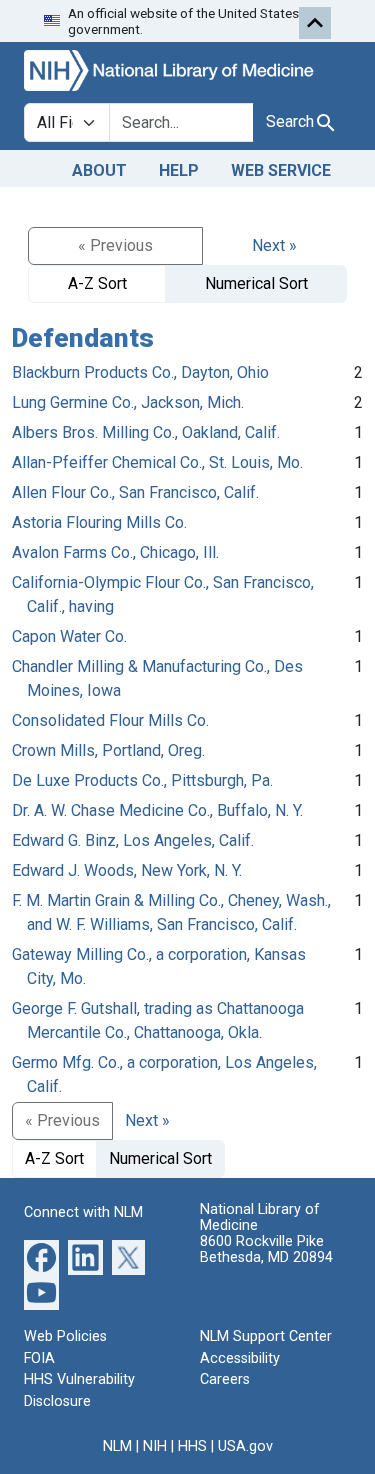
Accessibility (240, 1358)
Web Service (281, 170)
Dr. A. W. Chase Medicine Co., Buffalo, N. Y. (157, 810)
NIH (155, 1446)
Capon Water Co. (69, 636)
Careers (225, 1379)
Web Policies (65, 1336)
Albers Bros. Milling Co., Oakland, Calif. (146, 432)
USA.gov (245, 1446)
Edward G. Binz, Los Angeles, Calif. (133, 840)
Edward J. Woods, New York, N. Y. (127, 870)
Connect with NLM (83, 1212)
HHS (192, 1446)
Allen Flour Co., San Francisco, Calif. (135, 492)
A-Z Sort (97, 283)
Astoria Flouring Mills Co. (99, 522)
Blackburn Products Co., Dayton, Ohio (140, 372)
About (99, 170)
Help (179, 170)
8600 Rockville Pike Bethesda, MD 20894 (266, 1249)
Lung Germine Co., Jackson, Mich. (128, 402)
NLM (117, 1446)
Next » (274, 245)
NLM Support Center (266, 1336)
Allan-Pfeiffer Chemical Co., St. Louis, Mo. (157, 462)
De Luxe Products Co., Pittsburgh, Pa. (142, 780)
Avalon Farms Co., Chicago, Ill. (115, 552)
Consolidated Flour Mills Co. (110, 720)
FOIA (39, 1358)
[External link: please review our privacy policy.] (41, 1256)
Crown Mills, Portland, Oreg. (108, 750)
